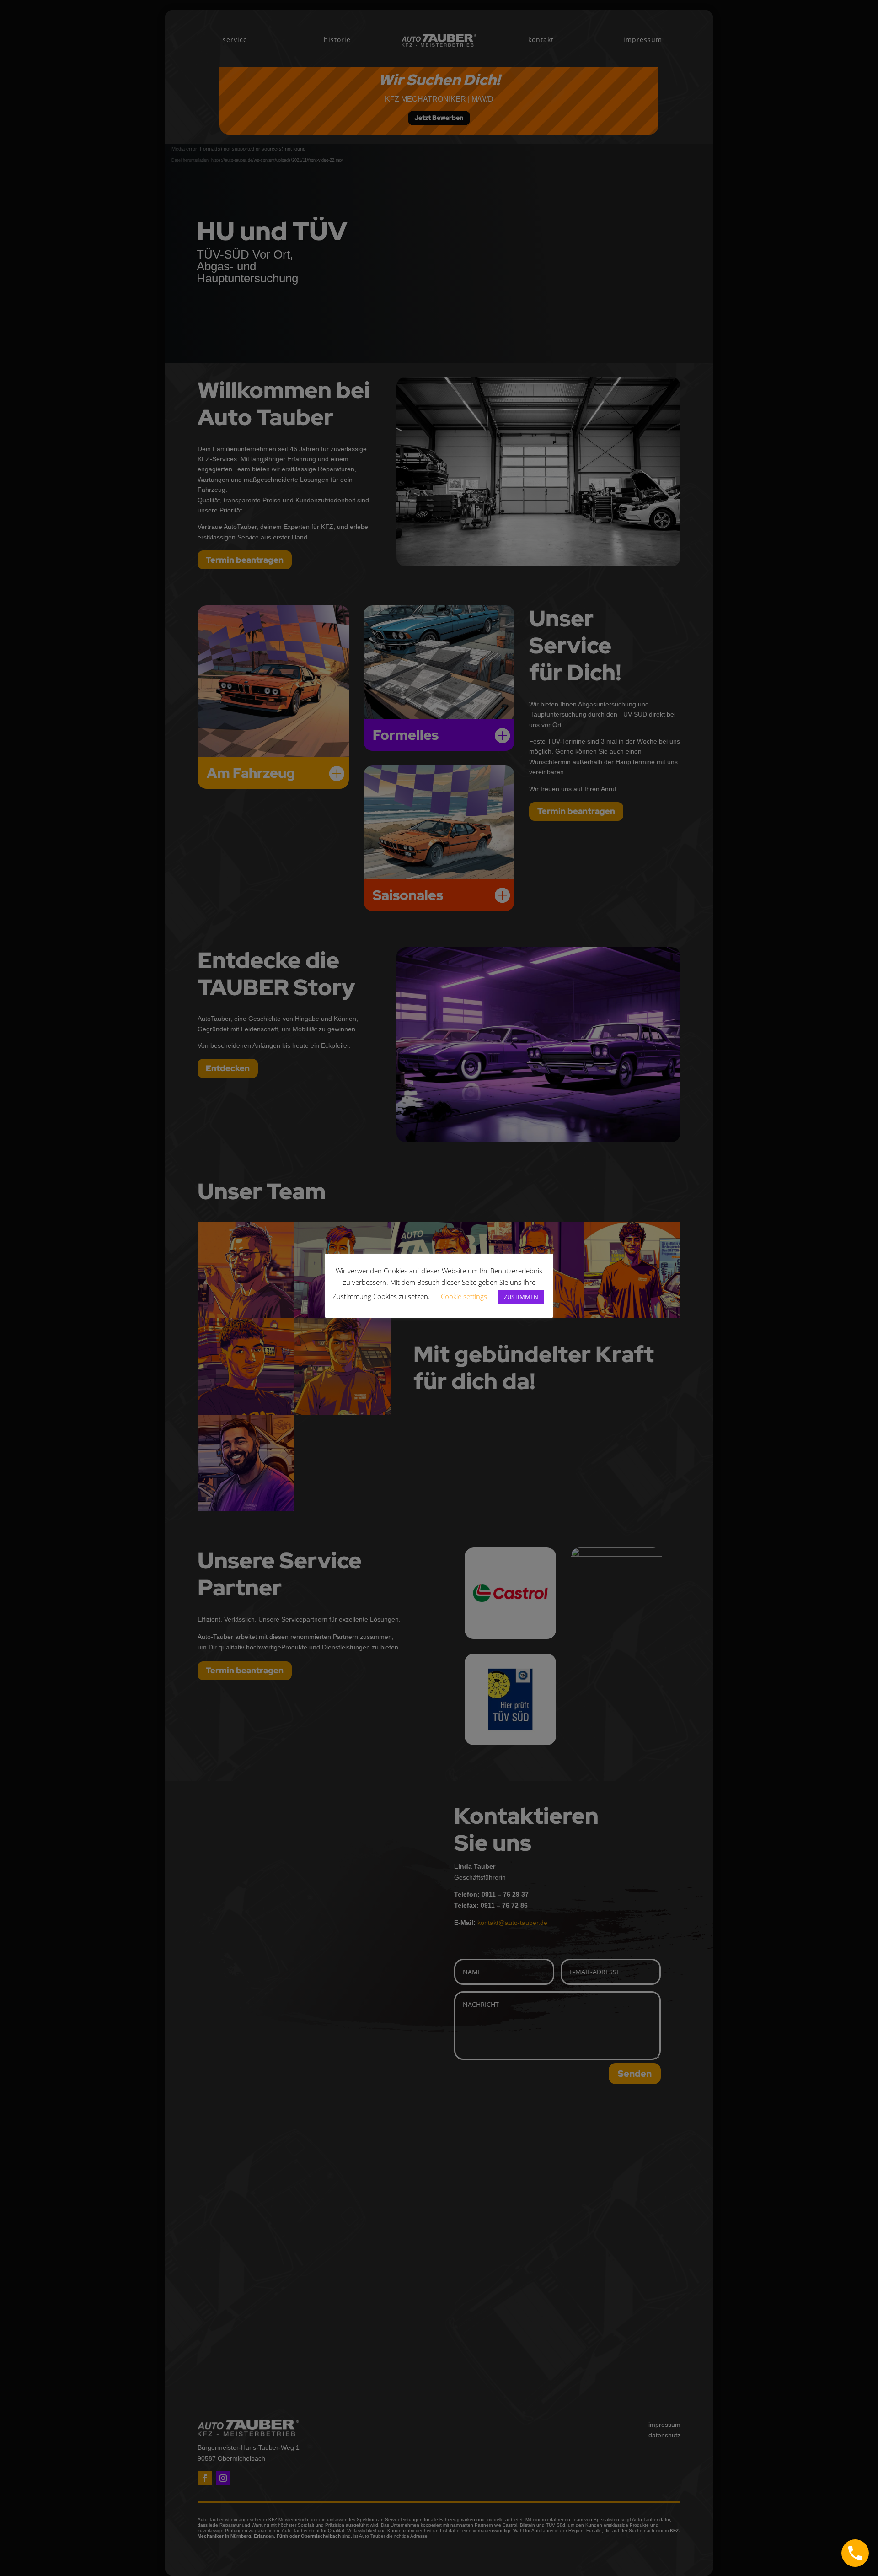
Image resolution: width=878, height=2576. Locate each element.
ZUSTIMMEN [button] (521, 1297)
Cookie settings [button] (464, 1296)
